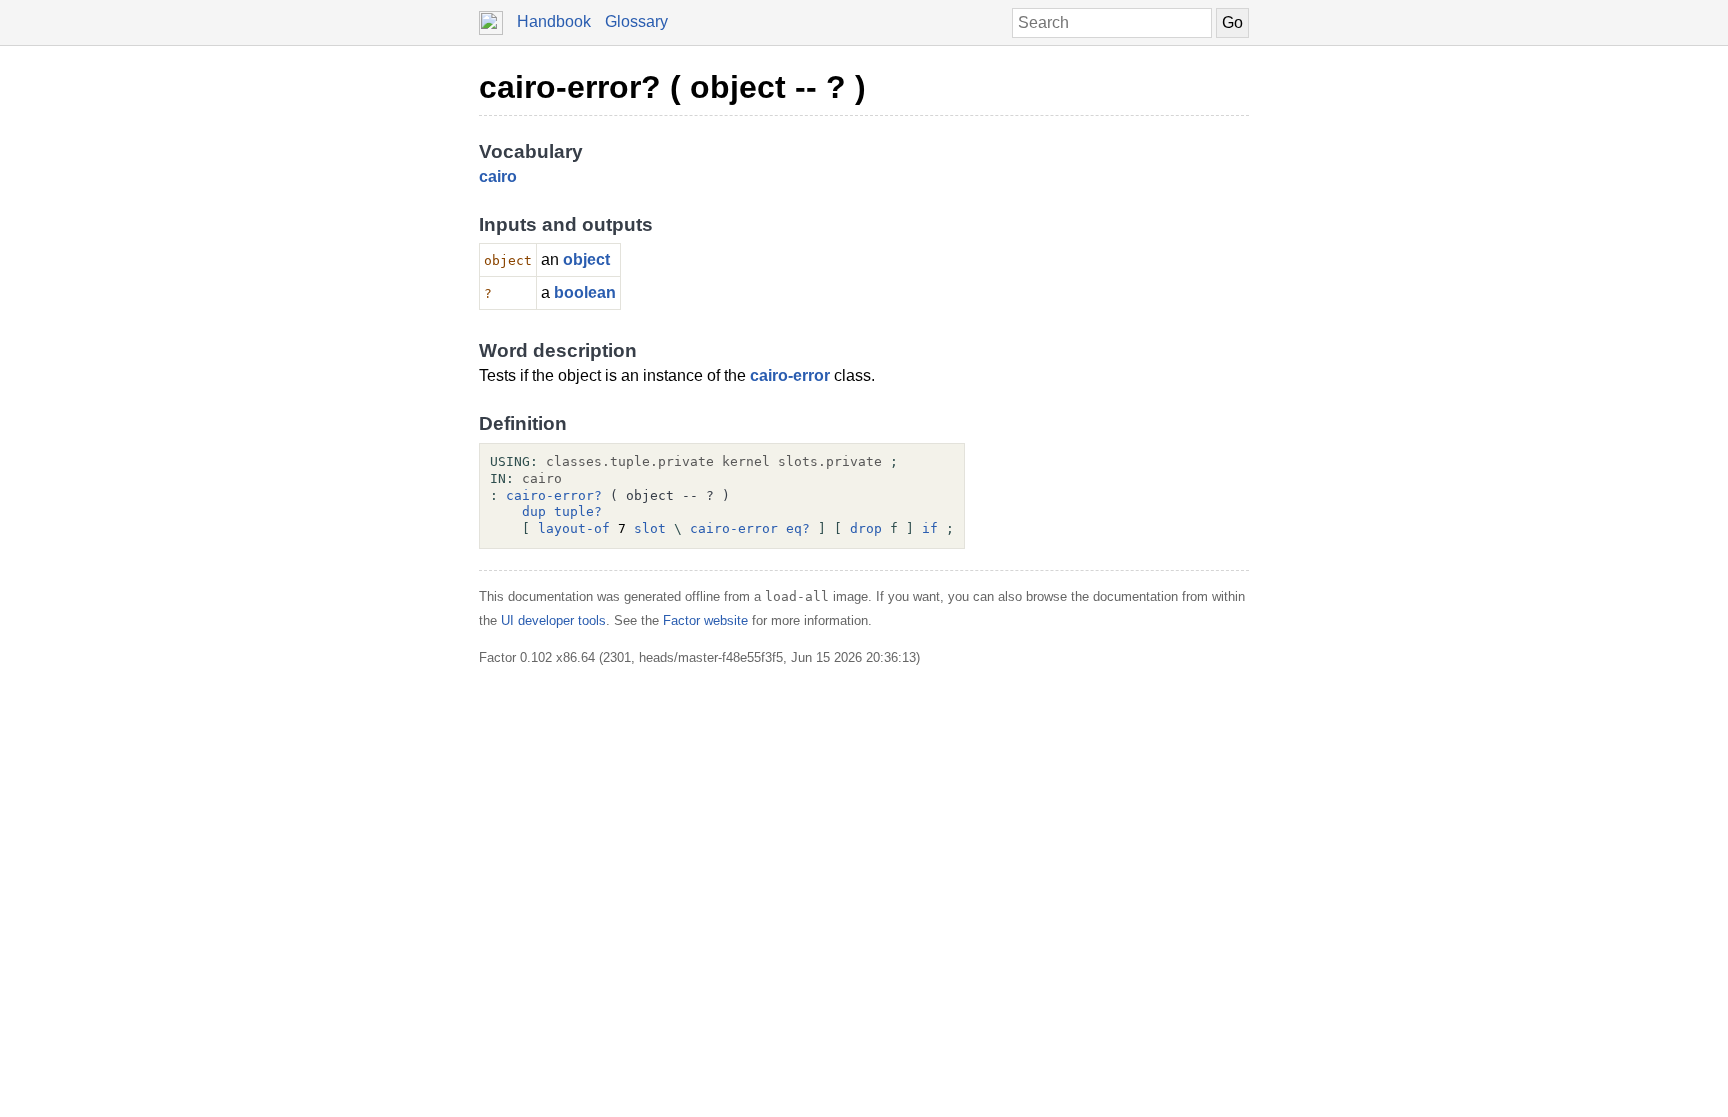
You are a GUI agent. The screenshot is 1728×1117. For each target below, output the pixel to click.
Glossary (636, 21)
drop (866, 528)
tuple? (578, 511)
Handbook (554, 21)
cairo (498, 176)
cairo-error (790, 375)
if (930, 528)
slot (650, 528)
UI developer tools (553, 620)
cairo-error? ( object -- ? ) (672, 87)
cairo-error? (554, 495)
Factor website (705, 620)
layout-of (574, 528)
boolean (585, 292)
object (586, 259)
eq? (798, 528)
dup (534, 511)
